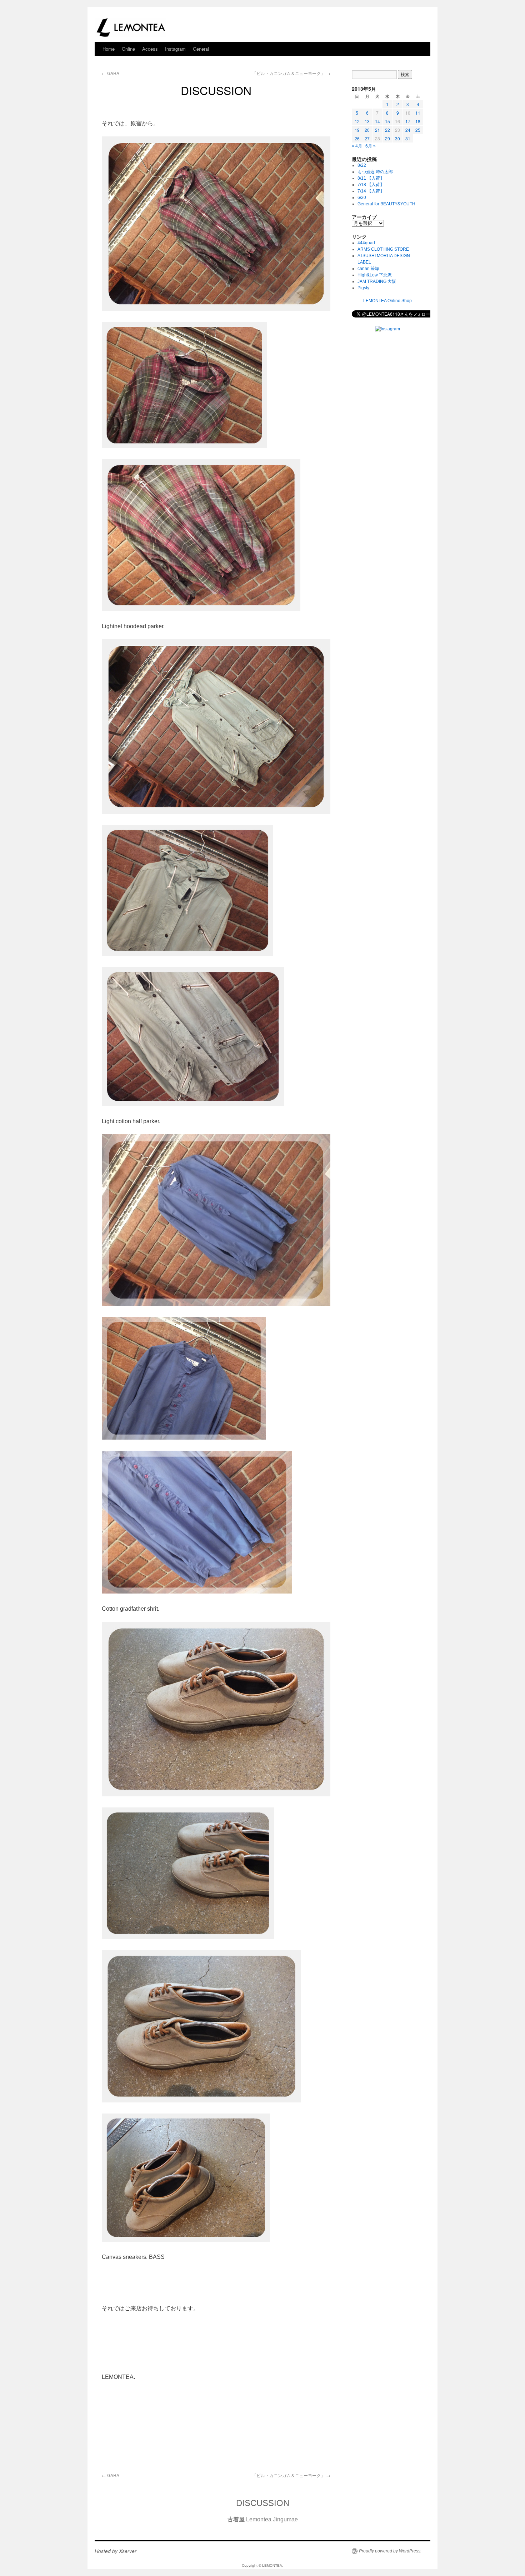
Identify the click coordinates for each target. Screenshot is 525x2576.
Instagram (175, 49)
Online (128, 49)
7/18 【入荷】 (371, 185)
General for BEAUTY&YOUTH (386, 204)
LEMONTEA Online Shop (387, 301)
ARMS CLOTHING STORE (383, 249)
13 (367, 121)
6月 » (371, 146)
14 (377, 121)
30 (397, 138)
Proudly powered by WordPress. (390, 2551)
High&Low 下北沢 (377, 275)
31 (408, 138)
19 (357, 130)
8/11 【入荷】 (371, 178)
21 (377, 130)
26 (357, 138)
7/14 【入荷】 (371, 191)
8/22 (362, 165)
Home (109, 49)
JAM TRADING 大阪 (377, 281)
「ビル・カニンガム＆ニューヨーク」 (291, 73)
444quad (366, 243)
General (201, 49)
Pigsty (363, 288)
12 (357, 121)
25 (418, 130)
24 (408, 130)
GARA (111, 73)
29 (387, 138)
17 (408, 121)
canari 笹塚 (368, 269)
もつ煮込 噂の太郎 (375, 172)
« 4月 (357, 146)
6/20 (362, 197)
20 (367, 130)
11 (418, 113)
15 (387, 121)
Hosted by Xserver (116, 2551)
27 (367, 138)
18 (418, 121)
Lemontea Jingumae (263, 2519)
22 (387, 130)
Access (150, 49)
